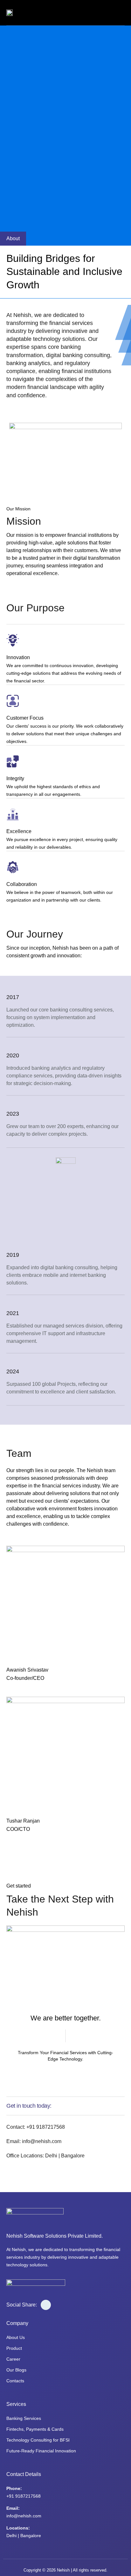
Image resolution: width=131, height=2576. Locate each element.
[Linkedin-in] (9, 1688)
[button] (118, 13)
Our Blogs (16, 2370)
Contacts (15, 2381)
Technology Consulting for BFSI (38, 2440)
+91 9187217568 (24, 2496)
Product (14, 2348)
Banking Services (24, 2418)
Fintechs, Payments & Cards (35, 2429)
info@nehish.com (24, 2516)
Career (13, 2359)
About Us (16, 2337)
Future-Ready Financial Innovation (41, 2451)
